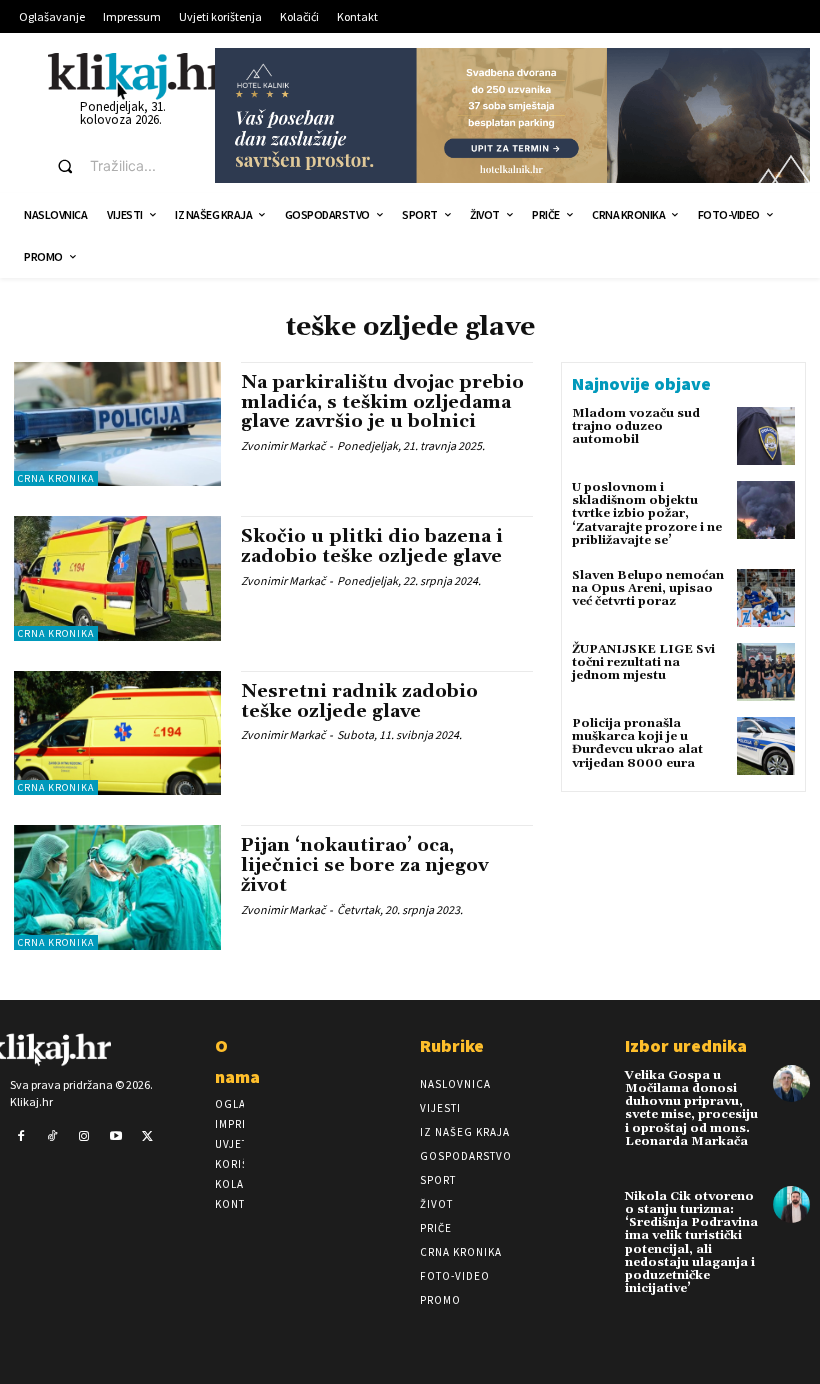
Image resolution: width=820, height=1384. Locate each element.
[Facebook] (21, 1137)
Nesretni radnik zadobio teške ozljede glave (359, 701)
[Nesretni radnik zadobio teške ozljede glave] (117, 733)
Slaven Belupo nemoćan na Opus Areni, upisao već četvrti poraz (648, 588)
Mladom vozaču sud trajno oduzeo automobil (636, 426)
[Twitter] (147, 1137)
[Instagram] (84, 1137)
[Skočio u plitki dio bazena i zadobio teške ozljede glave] (117, 578)
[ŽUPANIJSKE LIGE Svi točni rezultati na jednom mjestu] (766, 672)
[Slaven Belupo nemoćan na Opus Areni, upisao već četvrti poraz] (766, 598)
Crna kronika (56, 478)
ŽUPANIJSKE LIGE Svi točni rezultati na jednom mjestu (643, 662)
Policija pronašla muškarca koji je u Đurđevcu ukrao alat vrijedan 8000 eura (637, 743)
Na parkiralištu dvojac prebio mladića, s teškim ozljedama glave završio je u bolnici (382, 402)
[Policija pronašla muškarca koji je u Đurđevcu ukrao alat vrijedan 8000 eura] (766, 746)
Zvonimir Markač (283, 445)
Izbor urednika (686, 1045)
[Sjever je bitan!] (137, 75)
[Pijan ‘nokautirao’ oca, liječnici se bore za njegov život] (117, 887)
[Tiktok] (53, 1137)
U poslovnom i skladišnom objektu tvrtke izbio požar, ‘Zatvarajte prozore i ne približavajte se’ (647, 514)
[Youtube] (116, 1137)
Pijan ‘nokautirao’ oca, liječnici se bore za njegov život (364, 865)
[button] (117, 166)
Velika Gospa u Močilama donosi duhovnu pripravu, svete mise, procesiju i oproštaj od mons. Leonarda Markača (691, 1108)
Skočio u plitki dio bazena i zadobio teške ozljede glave (372, 546)
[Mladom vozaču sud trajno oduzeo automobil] (766, 436)
